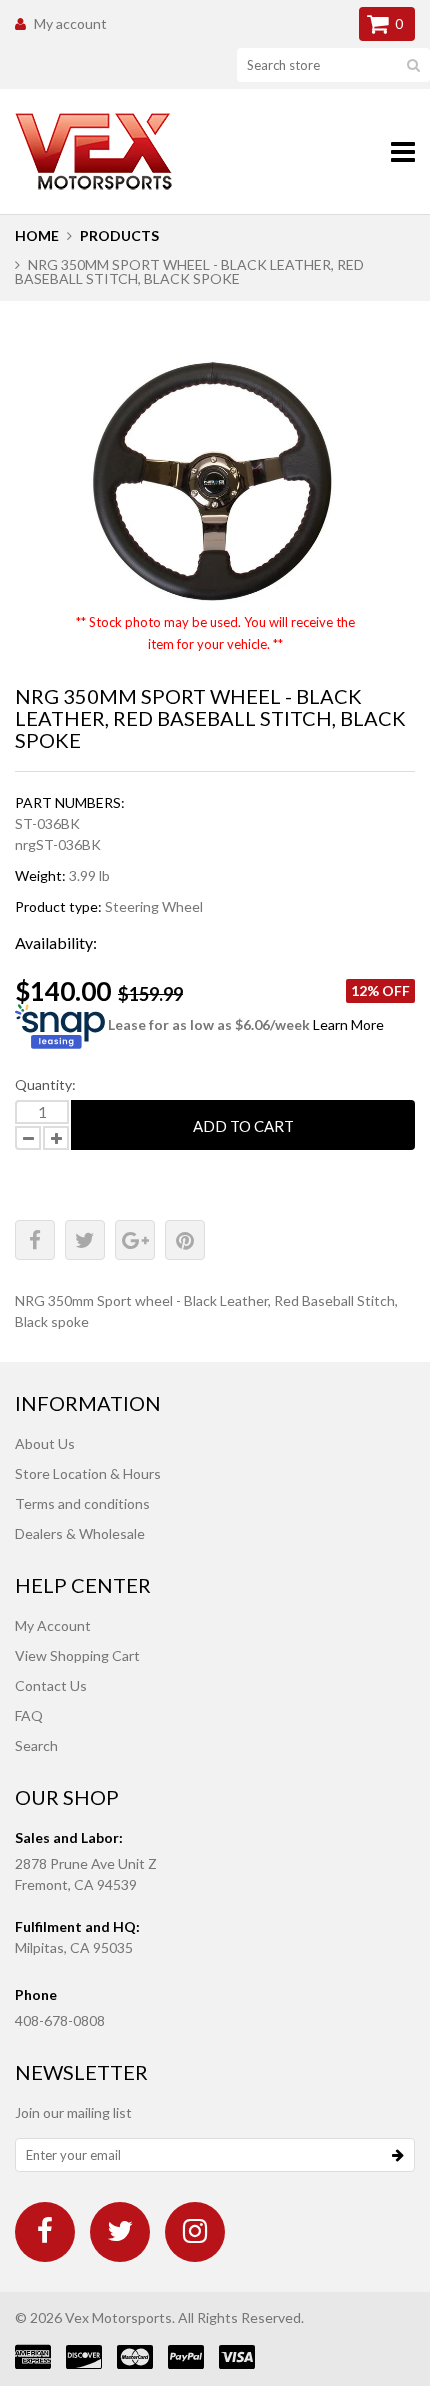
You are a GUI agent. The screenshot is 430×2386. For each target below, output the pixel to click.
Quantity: (45, 1084)
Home (37, 235)
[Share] (35, 1240)
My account (70, 23)
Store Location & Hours (88, 1473)
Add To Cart (243, 1126)
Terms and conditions (82, 1503)
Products (119, 235)
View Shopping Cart (77, 1655)
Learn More (348, 1025)
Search (36, 1745)
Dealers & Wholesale (80, 1533)
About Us (45, 1443)
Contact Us (51, 1685)
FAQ (29, 1715)
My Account (53, 1625)
